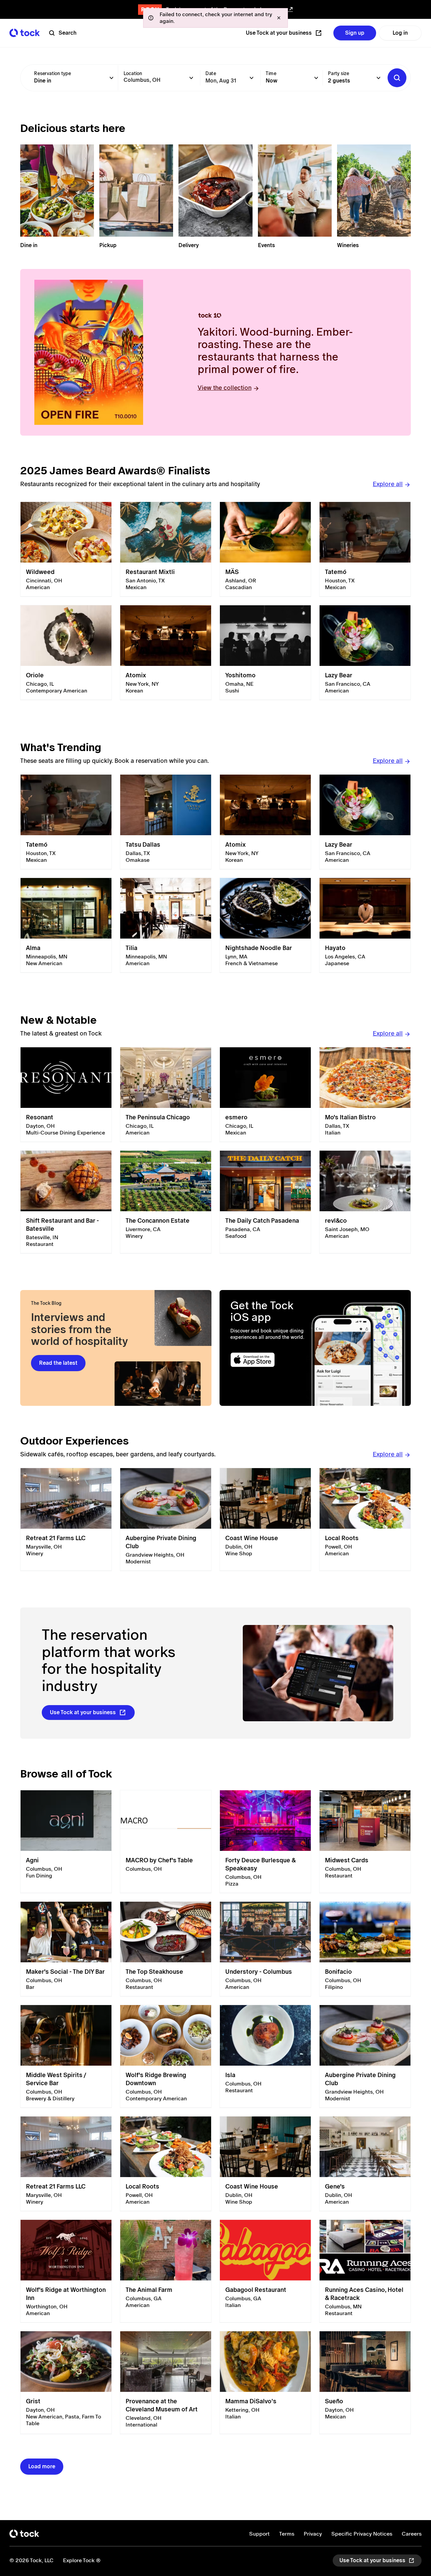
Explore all (388, 484)
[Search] (397, 78)
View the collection (225, 388)
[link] (66, 549)
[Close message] (279, 18)
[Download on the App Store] (268, 1360)
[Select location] (191, 78)
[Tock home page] (25, 33)
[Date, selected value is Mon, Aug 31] (252, 78)
